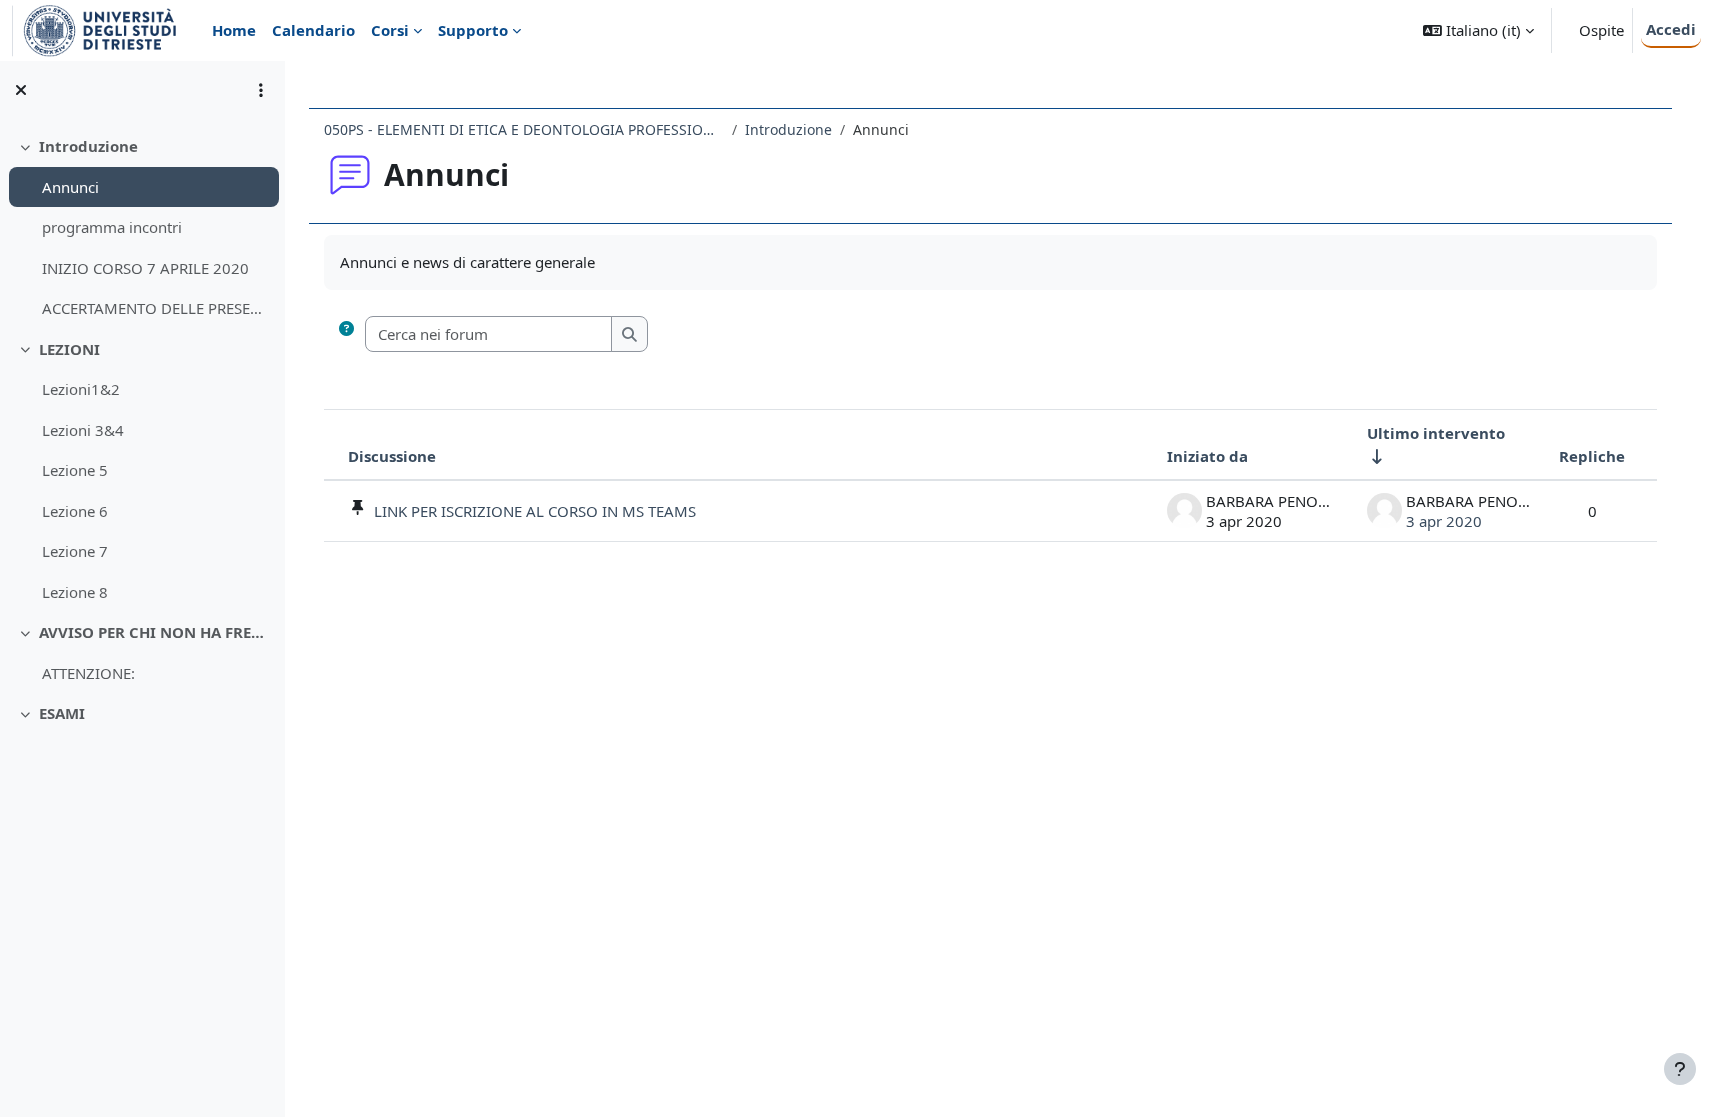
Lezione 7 (75, 551)
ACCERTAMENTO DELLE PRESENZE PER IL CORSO (155, 308)
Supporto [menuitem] (473, 30)
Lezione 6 (75, 511)
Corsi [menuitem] (390, 30)
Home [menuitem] (234, 30)
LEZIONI (69, 349)
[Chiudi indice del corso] (21, 90)
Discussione (392, 456)
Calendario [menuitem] (313, 30)
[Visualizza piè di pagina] (1680, 1069)
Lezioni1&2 (81, 389)
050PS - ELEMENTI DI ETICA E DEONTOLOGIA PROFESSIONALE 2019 (524, 129)
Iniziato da (1207, 456)
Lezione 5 (75, 470)
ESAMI (62, 713)
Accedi (1671, 29)
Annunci (70, 187)
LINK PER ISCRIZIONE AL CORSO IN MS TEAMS (535, 511)
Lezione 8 (75, 592)
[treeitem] (142, 227)
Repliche (1592, 456)
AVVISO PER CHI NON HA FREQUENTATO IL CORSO (154, 632)
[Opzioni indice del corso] (261, 90)
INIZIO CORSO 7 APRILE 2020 (145, 268)
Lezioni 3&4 (83, 430)
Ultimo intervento (1436, 433)
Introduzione (88, 146)
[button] (1478, 30)
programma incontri (112, 227)
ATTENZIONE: (88, 673)
